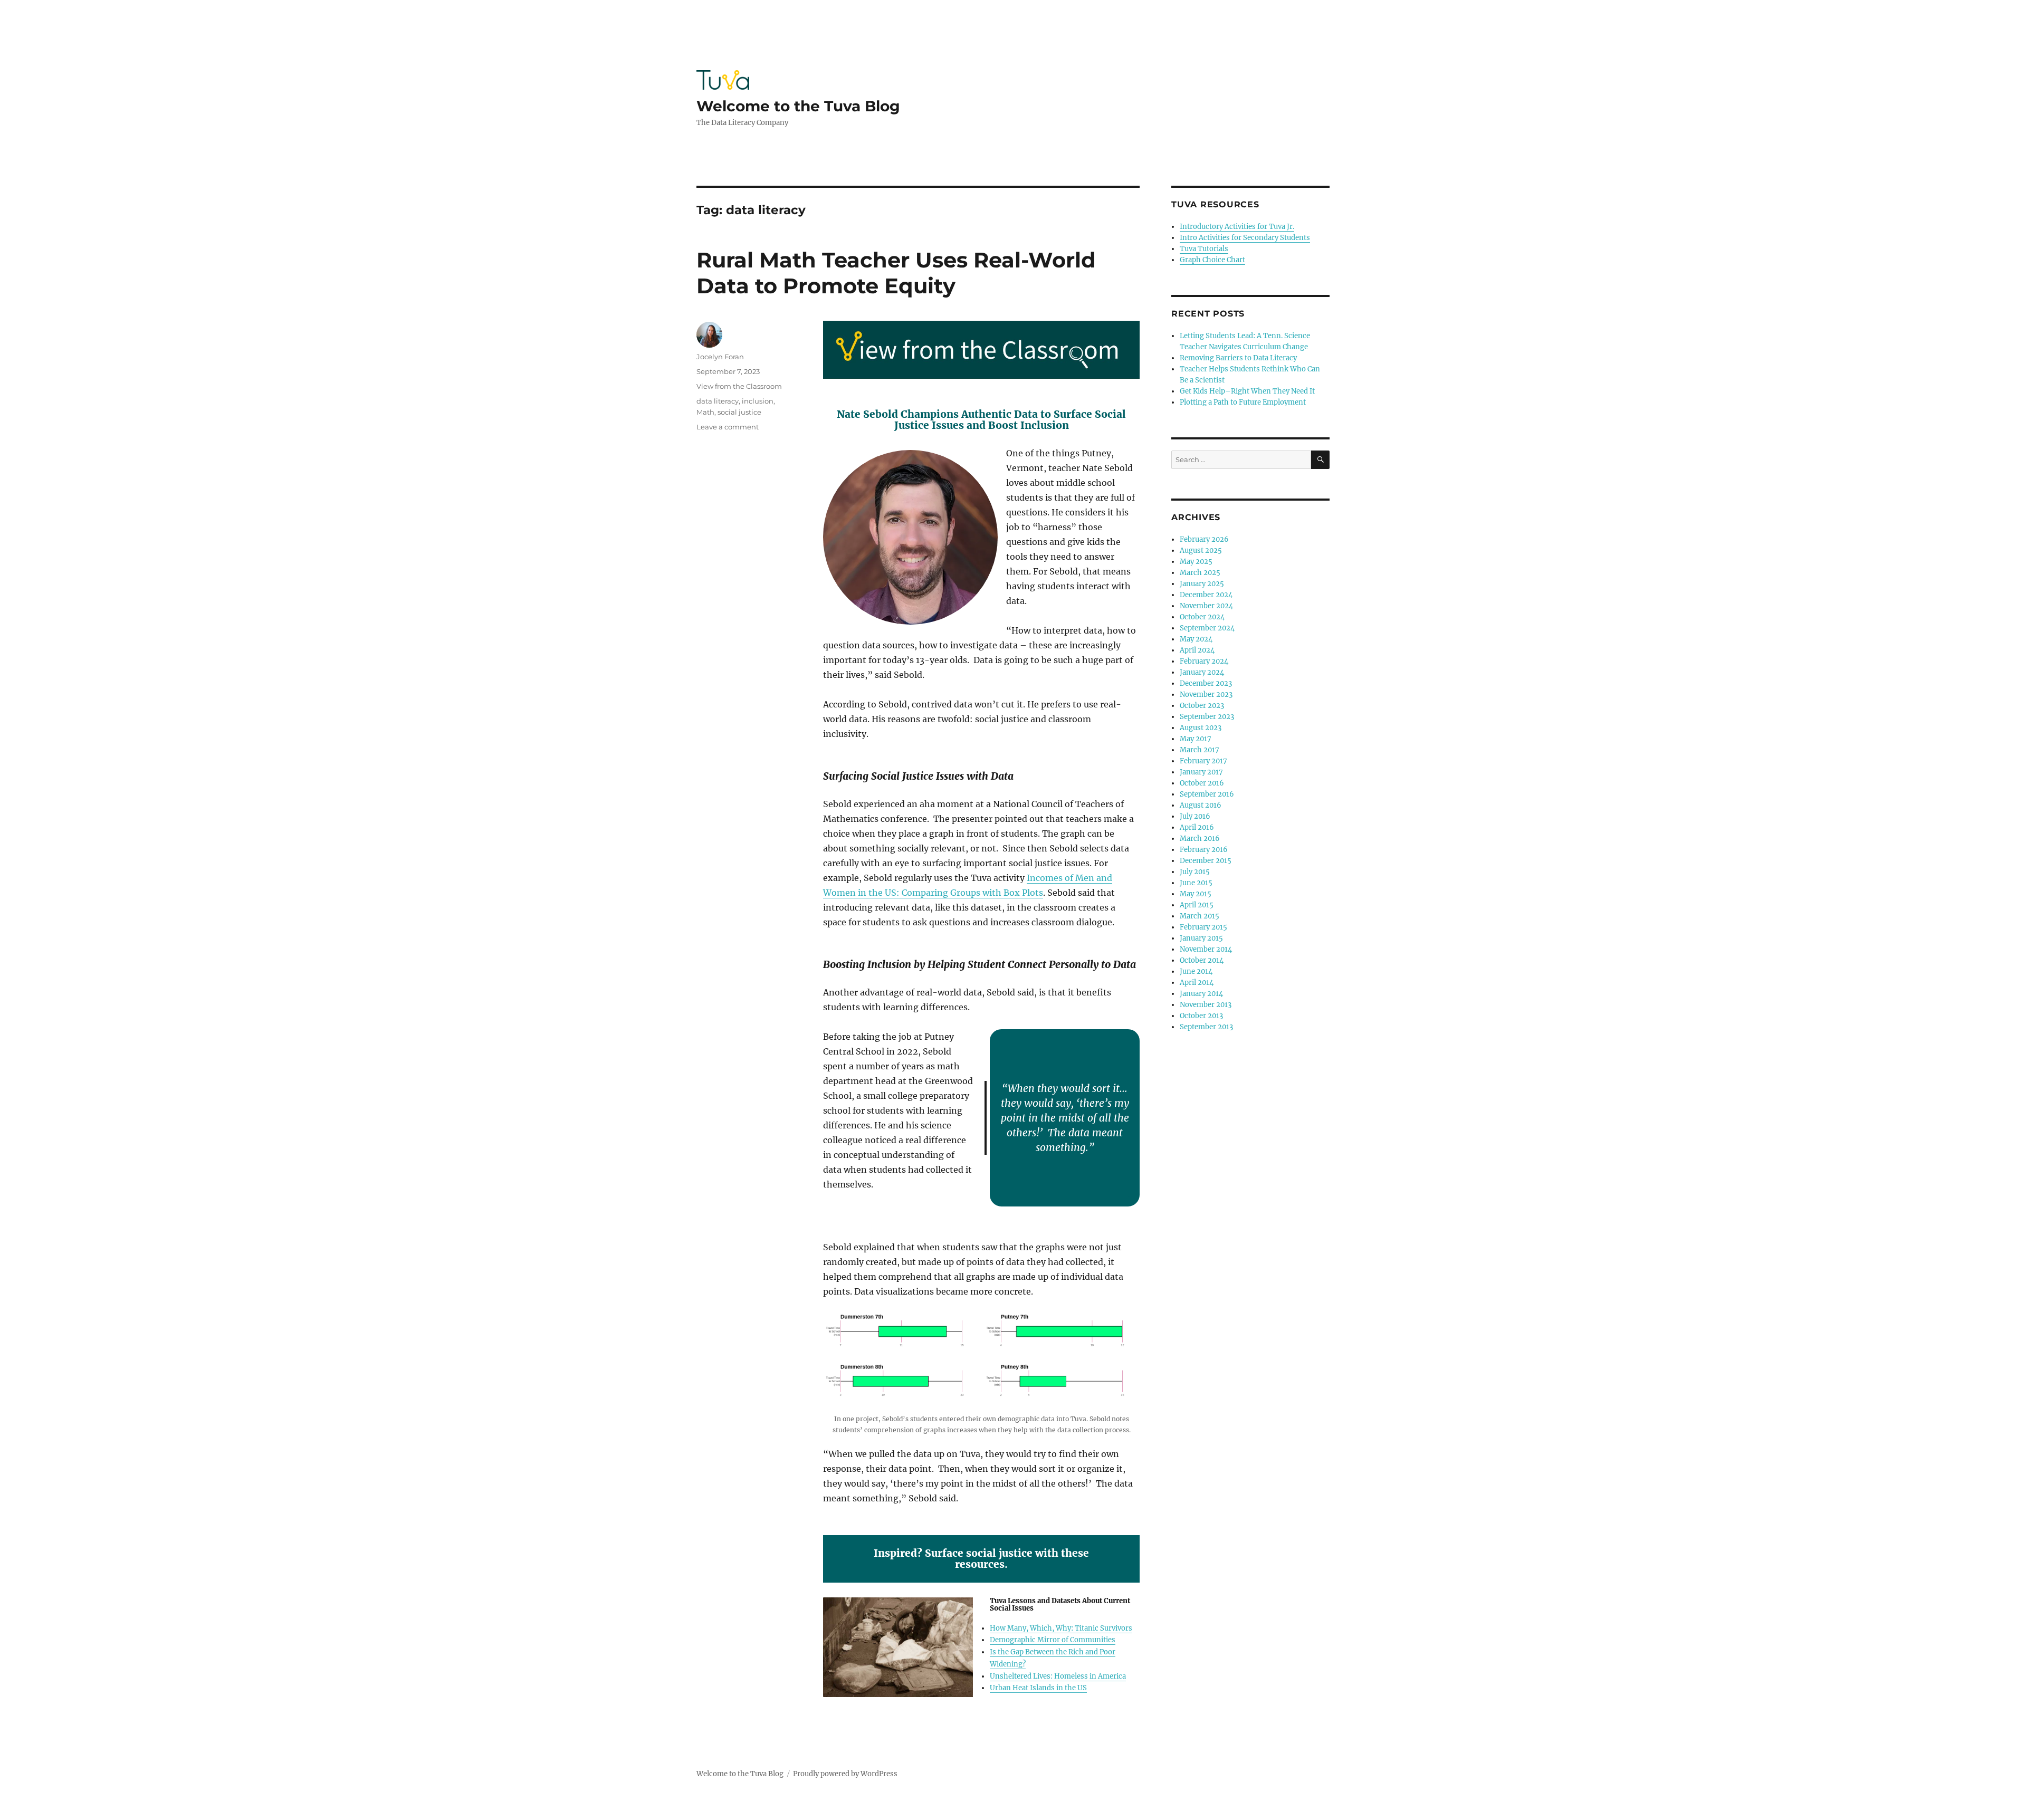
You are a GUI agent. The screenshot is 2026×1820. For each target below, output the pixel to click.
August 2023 (1201, 728)
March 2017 (1200, 750)
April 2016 (1197, 827)
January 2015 (1201, 938)
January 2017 (1201, 772)
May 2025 (1196, 562)
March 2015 (1200, 916)
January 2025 (1202, 584)
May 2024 (1196, 639)
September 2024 (1207, 628)
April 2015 (1197, 905)
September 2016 (1207, 794)
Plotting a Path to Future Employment (1243, 402)
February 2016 (1204, 850)
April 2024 (1197, 650)
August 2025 (1201, 550)
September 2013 (1206, 1027)
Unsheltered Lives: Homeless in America (1058, 1676)
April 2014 (1197, 983)
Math (705, 412)
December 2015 (1206, 861)
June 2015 (1196, 883)
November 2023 (1206, 695)
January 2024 (1202, 672)
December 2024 (1206, 595)
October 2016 (1202, 783)
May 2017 (1196, 739)
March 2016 (1200, 839)
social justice (739, 412)
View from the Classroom (739, 386)
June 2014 (1196, 971)
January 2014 (1201, 994)
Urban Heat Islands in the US (1038, 1688)
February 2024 (1204, 661)
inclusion (758, 401)
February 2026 (1204, 539)
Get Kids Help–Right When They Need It (1247, 391)
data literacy (718, 401)
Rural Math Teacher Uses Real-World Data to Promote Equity (896, 273)
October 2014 (1202, 960)
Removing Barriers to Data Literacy (1238, 358)
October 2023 (1202, 706)
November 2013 (1206, 1005)
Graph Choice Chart (1212, 260)
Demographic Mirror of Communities (1053, 1640)
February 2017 (1203, 761)
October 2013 (1201, 1016)
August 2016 (1201, 805)
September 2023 (1207, 717)
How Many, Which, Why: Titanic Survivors (1061, 1628)
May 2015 (1196, 894)
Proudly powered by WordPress (845, 1774)
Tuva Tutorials (1204, 249)
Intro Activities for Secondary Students (1245, 238)
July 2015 (1195, 872)
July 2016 (1195, 816)
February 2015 (1203, 927)
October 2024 (1202, 617)
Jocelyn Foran (720, 357)
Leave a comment (728, 427)
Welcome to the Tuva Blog (798, 106)
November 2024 (1206, 606)
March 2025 (1200, 573)
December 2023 (1206, 683)
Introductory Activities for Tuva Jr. (1237, 227)
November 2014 (1206, 949)
